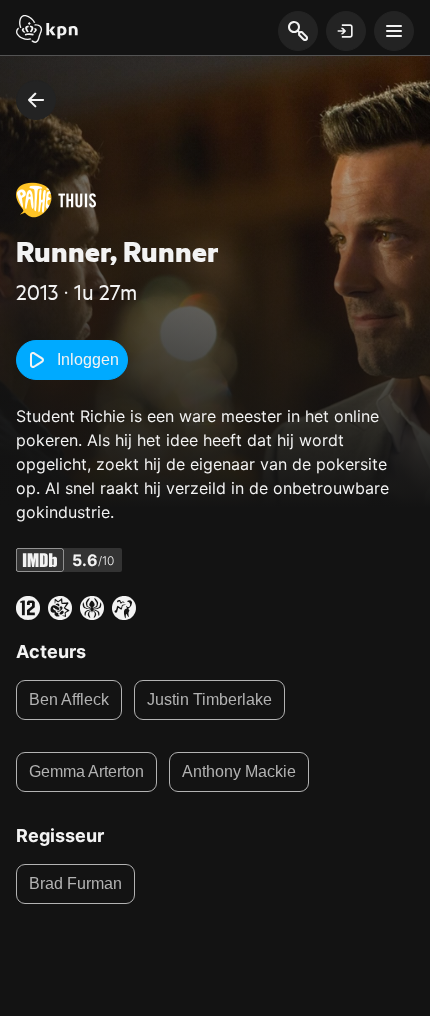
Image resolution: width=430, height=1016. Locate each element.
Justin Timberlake (209, 699)
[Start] (47, 31)
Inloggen (88, 359)
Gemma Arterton (86, 771)
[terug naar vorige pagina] (36, 100)
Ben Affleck (69, 699)
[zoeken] (297, 32)
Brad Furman (75, 883)
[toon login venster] (346, 31)
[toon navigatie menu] (394, 31)
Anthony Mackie (239, 771)
